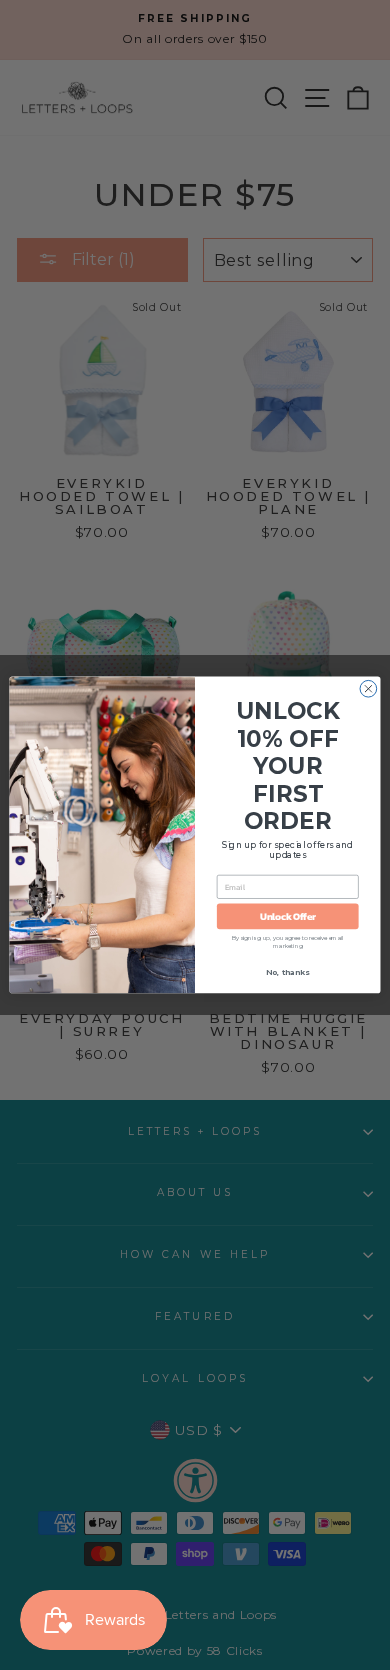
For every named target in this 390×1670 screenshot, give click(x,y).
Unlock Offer (288, 916)
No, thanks (287, 972)
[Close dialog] (368, 688)
